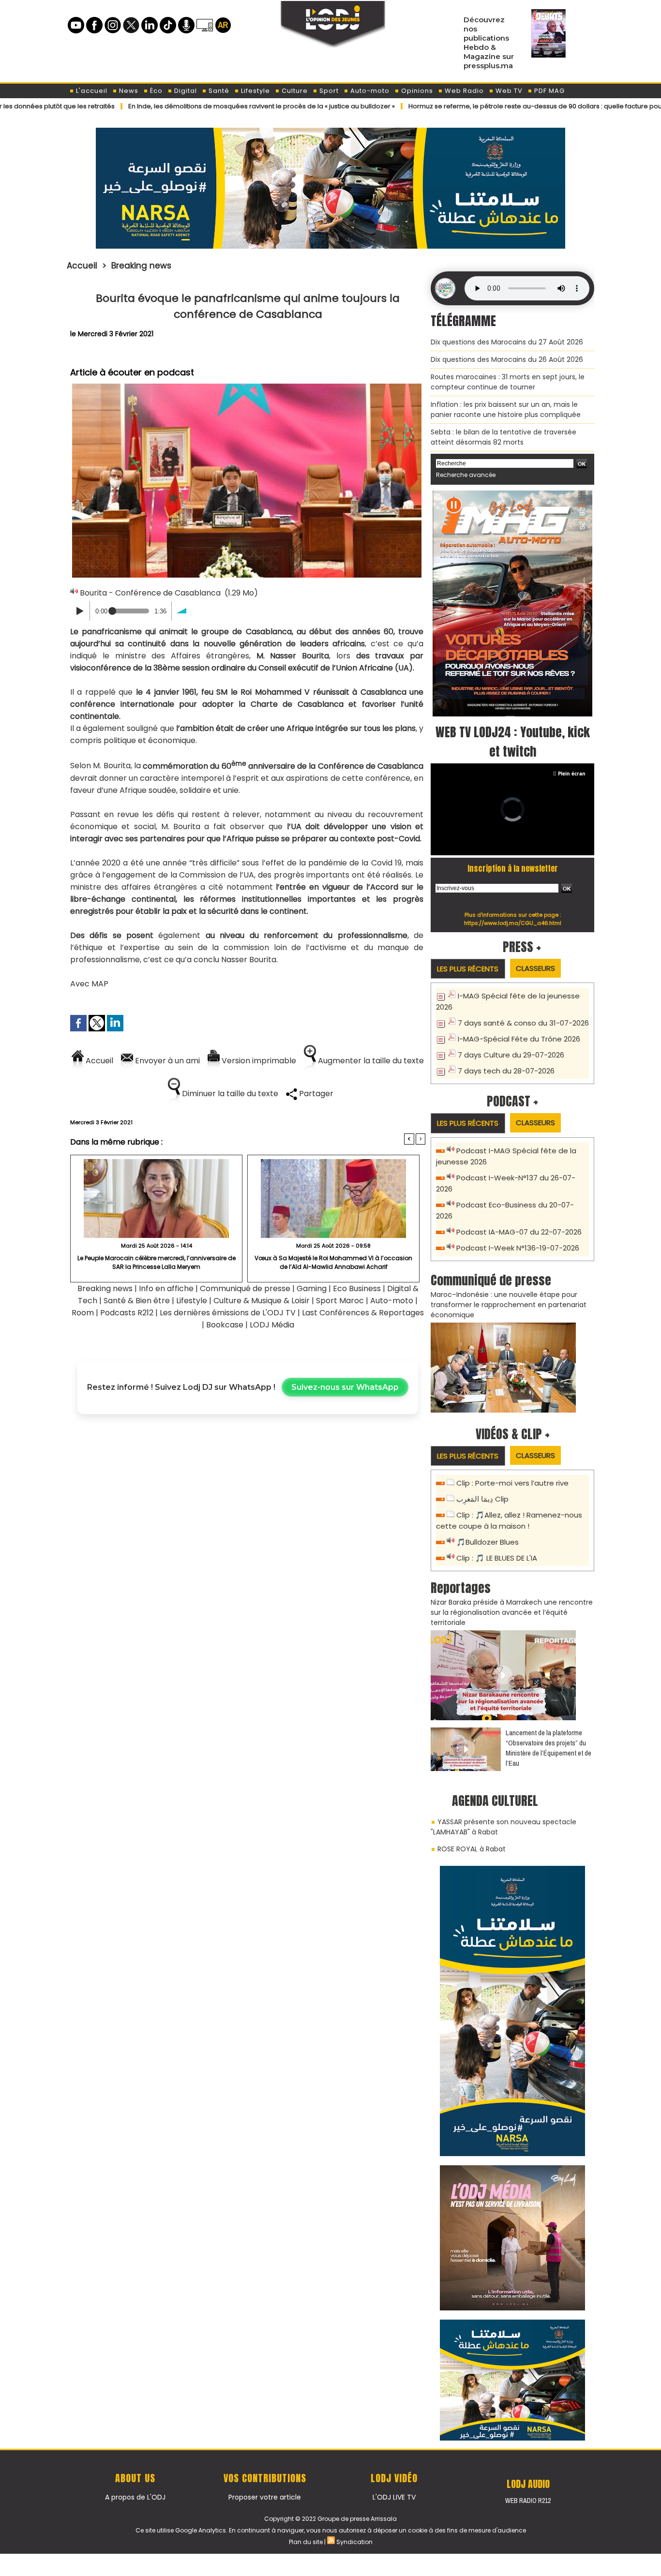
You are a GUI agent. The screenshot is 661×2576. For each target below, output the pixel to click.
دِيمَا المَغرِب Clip (482, 1499)
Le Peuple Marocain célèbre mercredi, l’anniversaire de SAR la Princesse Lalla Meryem (157, 1262)
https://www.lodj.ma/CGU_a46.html (513, 923)
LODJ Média (272, 1325)
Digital (185, 91)
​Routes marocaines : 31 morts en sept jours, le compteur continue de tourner (508, 382)
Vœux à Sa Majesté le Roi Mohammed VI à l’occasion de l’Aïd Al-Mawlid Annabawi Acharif (333, 1262)
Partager (315, 1094)
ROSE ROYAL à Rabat (472, 1849)
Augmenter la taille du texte (370, 1061)
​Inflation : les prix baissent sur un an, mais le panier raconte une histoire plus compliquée (506, 409)
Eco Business (357, 1288)
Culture (294, 91)
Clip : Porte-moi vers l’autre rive (512, 1483)
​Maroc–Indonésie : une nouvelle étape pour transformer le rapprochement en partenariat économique (509, 1305)
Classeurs (535, 968)
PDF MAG (548, 91)
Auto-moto (369, 91)
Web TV (508, 91)
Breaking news (141, 266)
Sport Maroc (340, 1301)
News (128, 91)
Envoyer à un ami (166, 1061)
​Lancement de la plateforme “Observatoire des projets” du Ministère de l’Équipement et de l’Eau (548, 1748)
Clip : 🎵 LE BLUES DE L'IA (497, 1558)
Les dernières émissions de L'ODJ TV (228, 1313)
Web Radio (463, 91)
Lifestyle (255, 91)
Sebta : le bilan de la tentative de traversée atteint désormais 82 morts (503, 437)
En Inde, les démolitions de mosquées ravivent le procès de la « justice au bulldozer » (196, 106)
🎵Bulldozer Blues (488, 1542)
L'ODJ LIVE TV (394, 2497)
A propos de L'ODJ (135, 2497)
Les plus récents (468, 969)
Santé (218, 91)
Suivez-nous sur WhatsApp (345, 1387)
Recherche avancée (466, 475)
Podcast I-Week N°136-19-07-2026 (518, 1248)
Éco (155, 91)
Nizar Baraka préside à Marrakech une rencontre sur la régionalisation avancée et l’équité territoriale (512, 1612)
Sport (328, 91)
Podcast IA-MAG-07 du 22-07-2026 (519, 1232)
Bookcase (225, 1325)
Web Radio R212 (528, 2501)
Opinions (416, 91)
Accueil (82, 266)
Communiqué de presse (246, 1288)
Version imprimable (258, 1061)
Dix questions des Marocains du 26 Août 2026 (507, 359)
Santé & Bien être (137, 1301)
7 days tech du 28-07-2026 (506, 1071)
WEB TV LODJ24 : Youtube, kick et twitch (513, 742)
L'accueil (91, 91)
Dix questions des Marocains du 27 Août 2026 (507, 342)
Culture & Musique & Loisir (263, 1301)
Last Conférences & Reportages (363, 1313)
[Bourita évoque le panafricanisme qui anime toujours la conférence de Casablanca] (247, 387)
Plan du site (306, 2542)
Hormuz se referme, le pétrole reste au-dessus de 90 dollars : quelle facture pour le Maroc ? (488, 106)
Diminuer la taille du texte (229, 1094)
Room (83, 1313)
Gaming (312, 1288)
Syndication (354, 2542)
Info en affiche (166, 1288)
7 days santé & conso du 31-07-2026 (523, 1023)
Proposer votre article (265, 2497)
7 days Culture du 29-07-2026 (511, 1055)
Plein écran (572, 774)
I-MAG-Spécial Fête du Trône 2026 (519, 1039)
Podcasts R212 (127, 1313)
